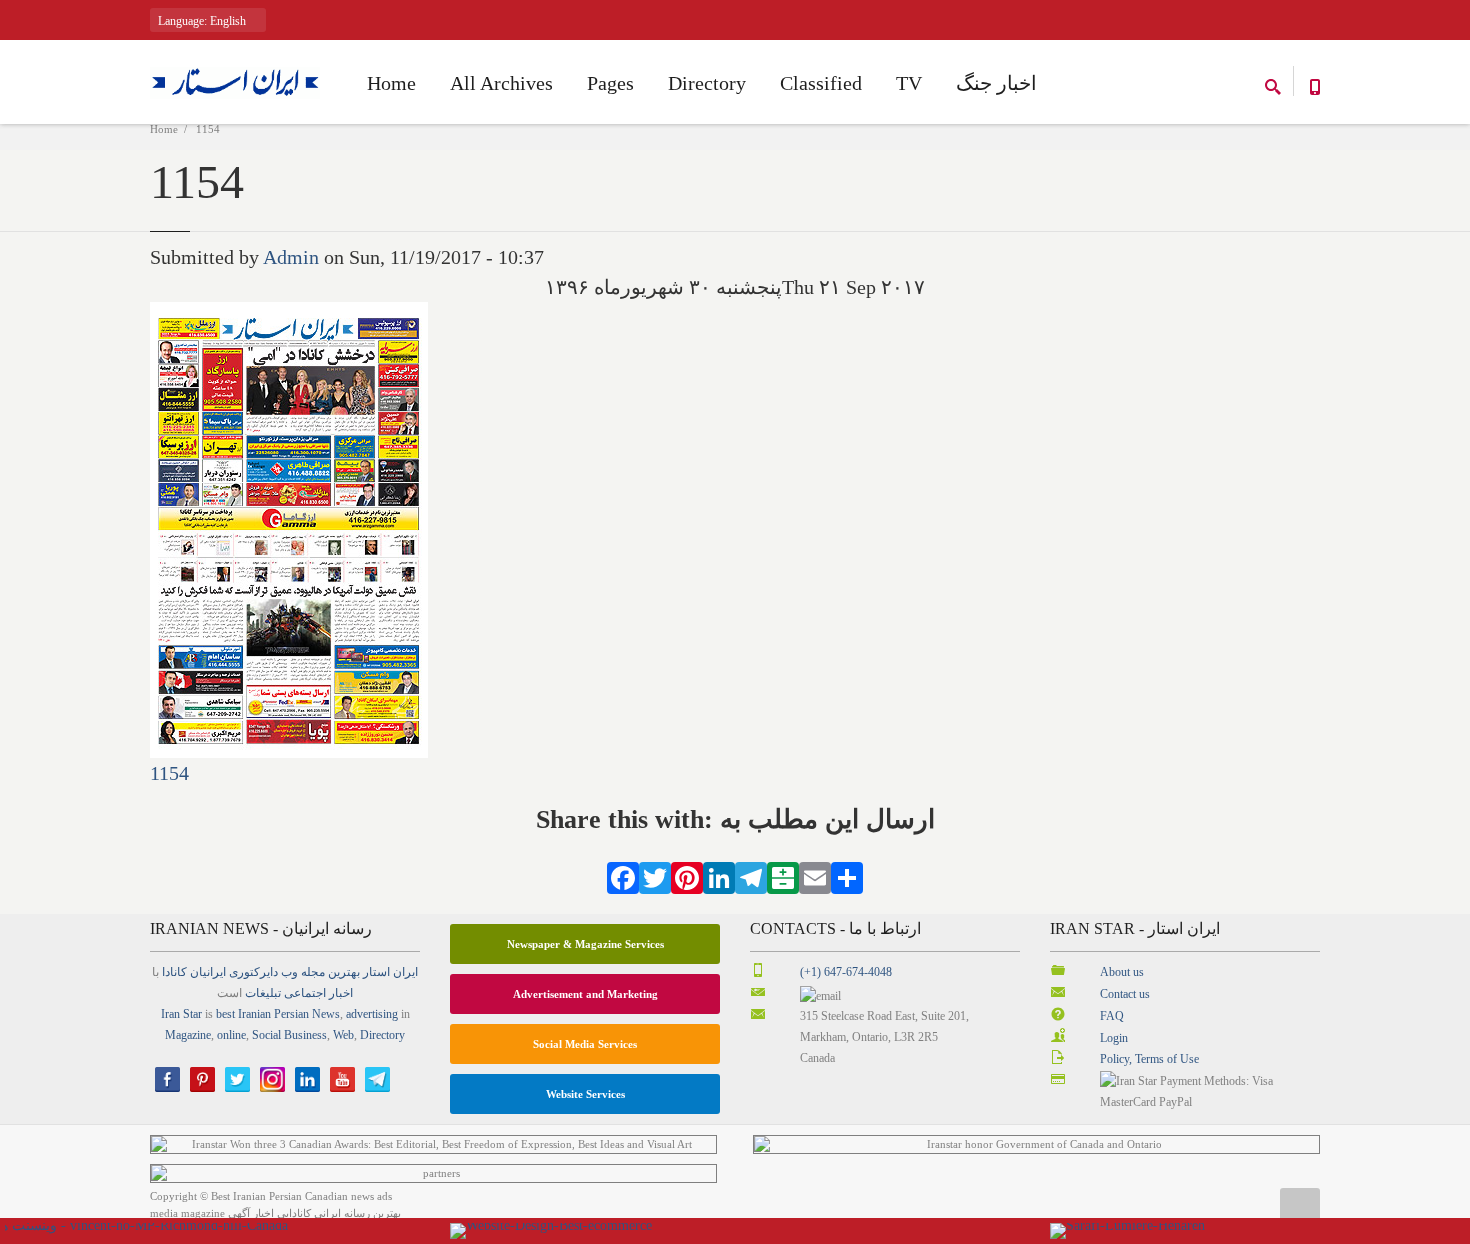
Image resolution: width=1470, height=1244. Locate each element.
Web (343, 1035)
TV (909, 83)
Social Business (289, 1035)
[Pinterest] (687, 875)
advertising (372, 1014)
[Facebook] (623, 875)
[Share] (847, 875)
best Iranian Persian (262, 1014)
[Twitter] (655, 875)
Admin (291, 257)
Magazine (188, 1035)
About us (1122, 972)
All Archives (501, 83)
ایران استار (390, 972)
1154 (169, 773)
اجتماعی (305, 993)
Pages (610, 83)
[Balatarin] (783, 875)
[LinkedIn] (719, 875)
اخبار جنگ (996, 83)
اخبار (341, 993)
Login (1114, 1038)
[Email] (815, 875)
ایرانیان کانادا (194, 972)
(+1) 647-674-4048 (846, 972)
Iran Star (181, 1014)
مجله (313, 972)
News (326, 1014)
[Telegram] (751, 875)
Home (164, 129)
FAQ (1112, 1016)
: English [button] (203, 21)
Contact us (1125, 994)
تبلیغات (263, 993)
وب (289, 972)
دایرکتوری (253, 972)
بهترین (344, 972)
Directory (707, 83)
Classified (821, 83)
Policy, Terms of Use (1149, 1059)
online (231, 1035)
